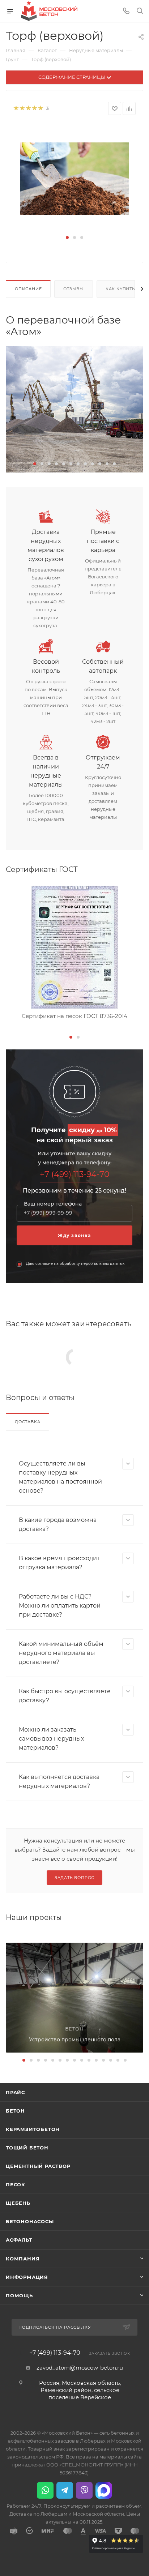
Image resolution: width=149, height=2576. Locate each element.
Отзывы (74, 289)
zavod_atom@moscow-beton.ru (80, 2368)
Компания (23, 2259)
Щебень (18, 2203)
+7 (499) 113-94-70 (75, 1174)
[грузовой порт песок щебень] (74, 409)
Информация (27, 2277)
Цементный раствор (38, 2166)
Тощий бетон (27, 2148)
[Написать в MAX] (104, 2490)
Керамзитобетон (33, 2129)
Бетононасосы (30, 2221)
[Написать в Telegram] (65, 2490)
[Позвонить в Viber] (84, 2490)
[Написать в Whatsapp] (45, 2490)
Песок (16, 2185)
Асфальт (19, 2240)
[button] (67, 238)
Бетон (15, 2111)
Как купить (120, 289)
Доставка (27, 1422)
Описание (28, 289)
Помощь (19, 2295)
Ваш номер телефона (53, 1204)
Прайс (15, 2092)
